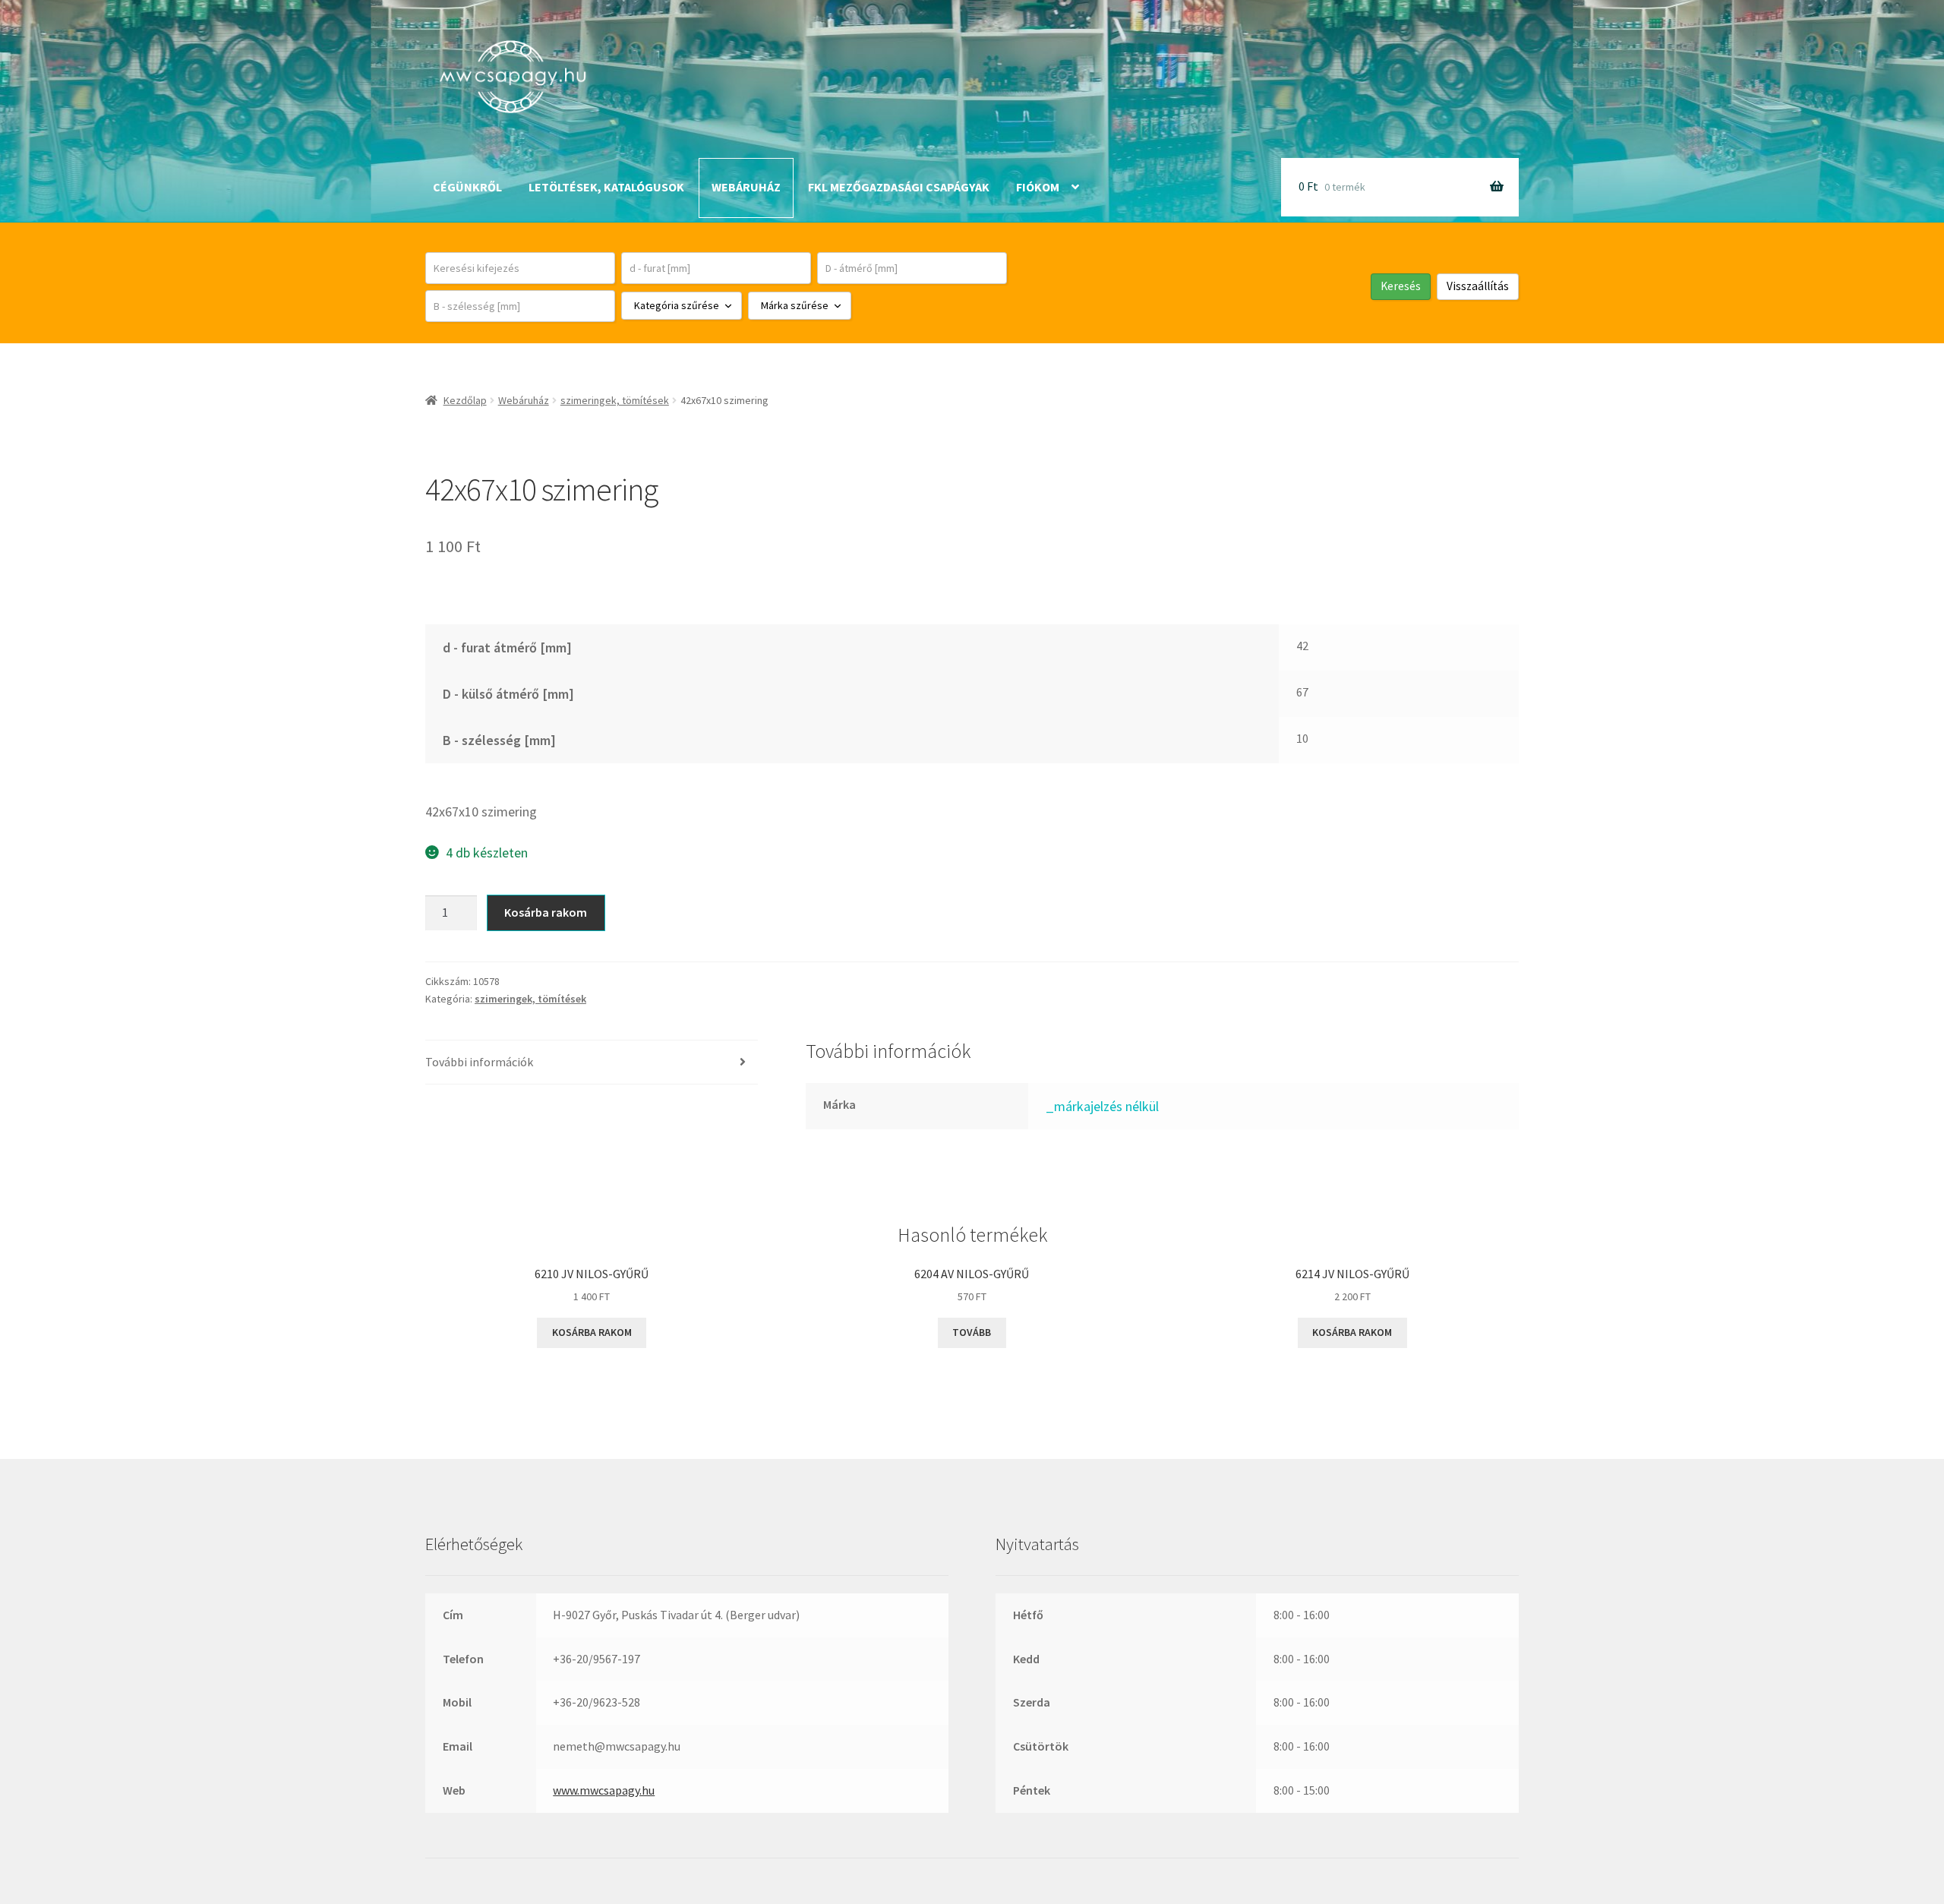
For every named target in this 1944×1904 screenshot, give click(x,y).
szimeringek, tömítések (615, 400)
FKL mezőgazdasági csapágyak (899, 187)
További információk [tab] (479, 1062)
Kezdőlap (465, 400)
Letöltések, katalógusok (606, 187)
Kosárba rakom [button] (592, 1332)
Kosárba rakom (546, 912)
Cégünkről (467, 187)
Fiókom (1038, 187)
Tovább (972, 1332)
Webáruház (746, 187)
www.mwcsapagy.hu (604, 1790)
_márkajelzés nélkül (1102, 1106)
